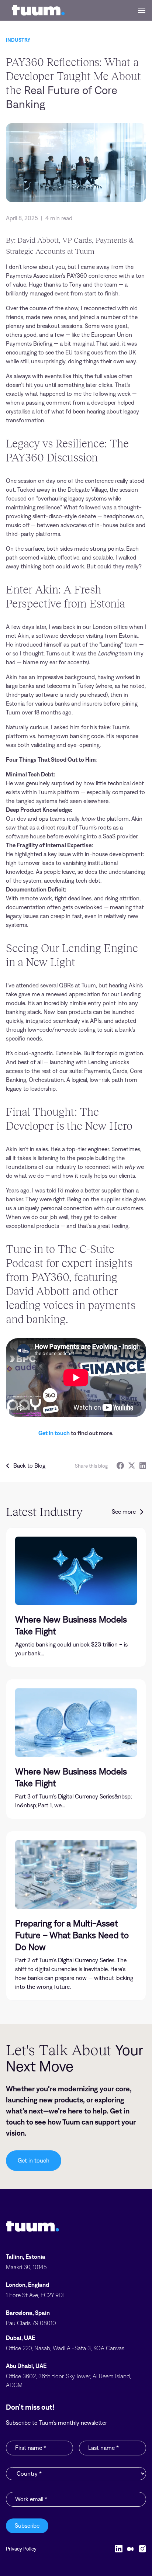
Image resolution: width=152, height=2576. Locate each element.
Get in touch (54, 1433)
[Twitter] (132, 1466)
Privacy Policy (21, 2549)
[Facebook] (120, 1466)
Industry (18, 40)
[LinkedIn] (143, 1466)
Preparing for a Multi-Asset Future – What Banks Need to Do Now (72, 1935)
